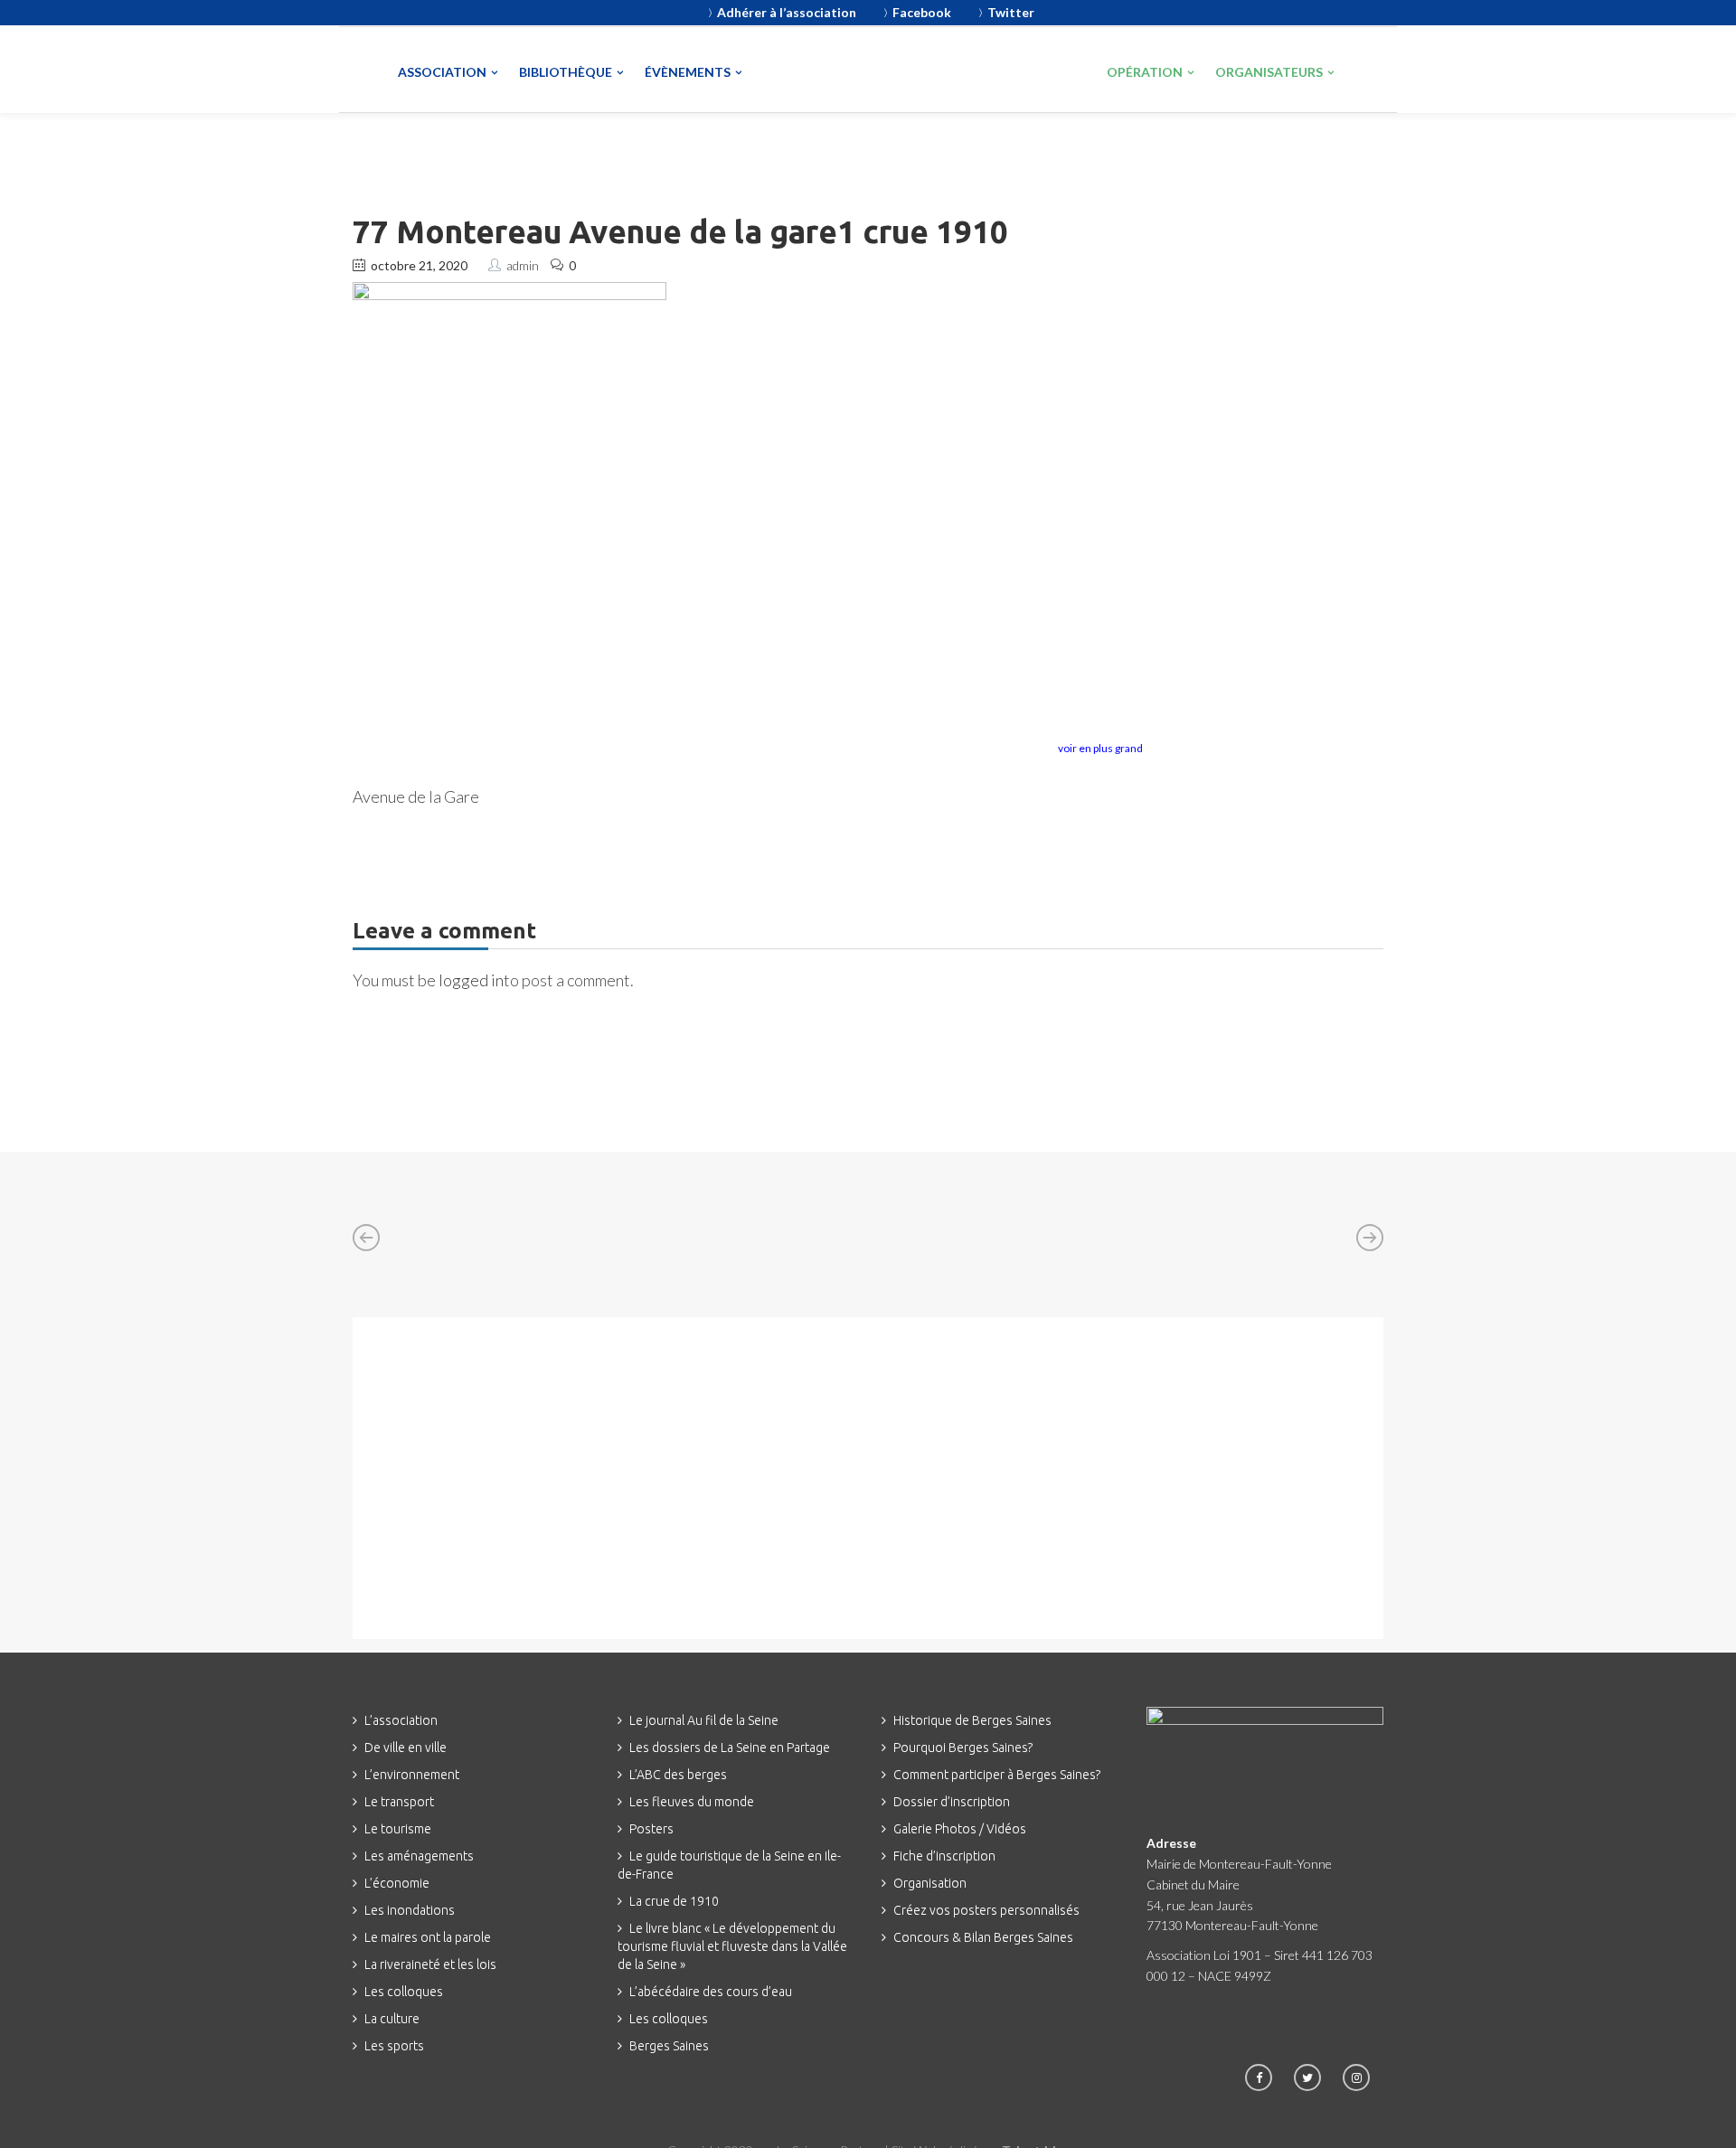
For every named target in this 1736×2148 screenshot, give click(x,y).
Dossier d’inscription (952, 1802)
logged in (471, 980)
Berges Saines (669, 2046)
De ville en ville (406, 1748)
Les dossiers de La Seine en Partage (730, 1748)
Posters (651, 1829)
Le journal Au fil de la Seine (704, 1720)
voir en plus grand (1100, 748)
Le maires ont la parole (428, 1937)
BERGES (1018, 69)
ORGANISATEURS (1269, 72)
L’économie (397, 1883)
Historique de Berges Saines (972, 1720)
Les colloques (404, 1992)
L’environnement (412, 1775)
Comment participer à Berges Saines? (997, 1775)
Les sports (394, 2046)
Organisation (930, 1883)
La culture (392, 2019)
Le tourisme (398, 1829)
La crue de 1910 (674, 1901)
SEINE (846, 71)
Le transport (399, 1802)
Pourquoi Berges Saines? (963, 1748)
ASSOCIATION (442, 72)
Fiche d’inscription (944, 1856)
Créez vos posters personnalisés (986, 1910)
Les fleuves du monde (692, 1802)
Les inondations (410, 1910)
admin (523, 265)
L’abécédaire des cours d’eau (711, 1992)
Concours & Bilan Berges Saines (983, 1937)
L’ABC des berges (678, 1775)
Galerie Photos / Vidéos (960, 1829)
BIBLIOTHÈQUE (566, 72)
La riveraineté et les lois (430, 1964)
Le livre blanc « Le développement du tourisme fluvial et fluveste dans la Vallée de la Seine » (732, 1946)
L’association (401, 1720)
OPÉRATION (1145, 72)
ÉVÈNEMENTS (688, 72)
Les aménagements (419, 1856)
